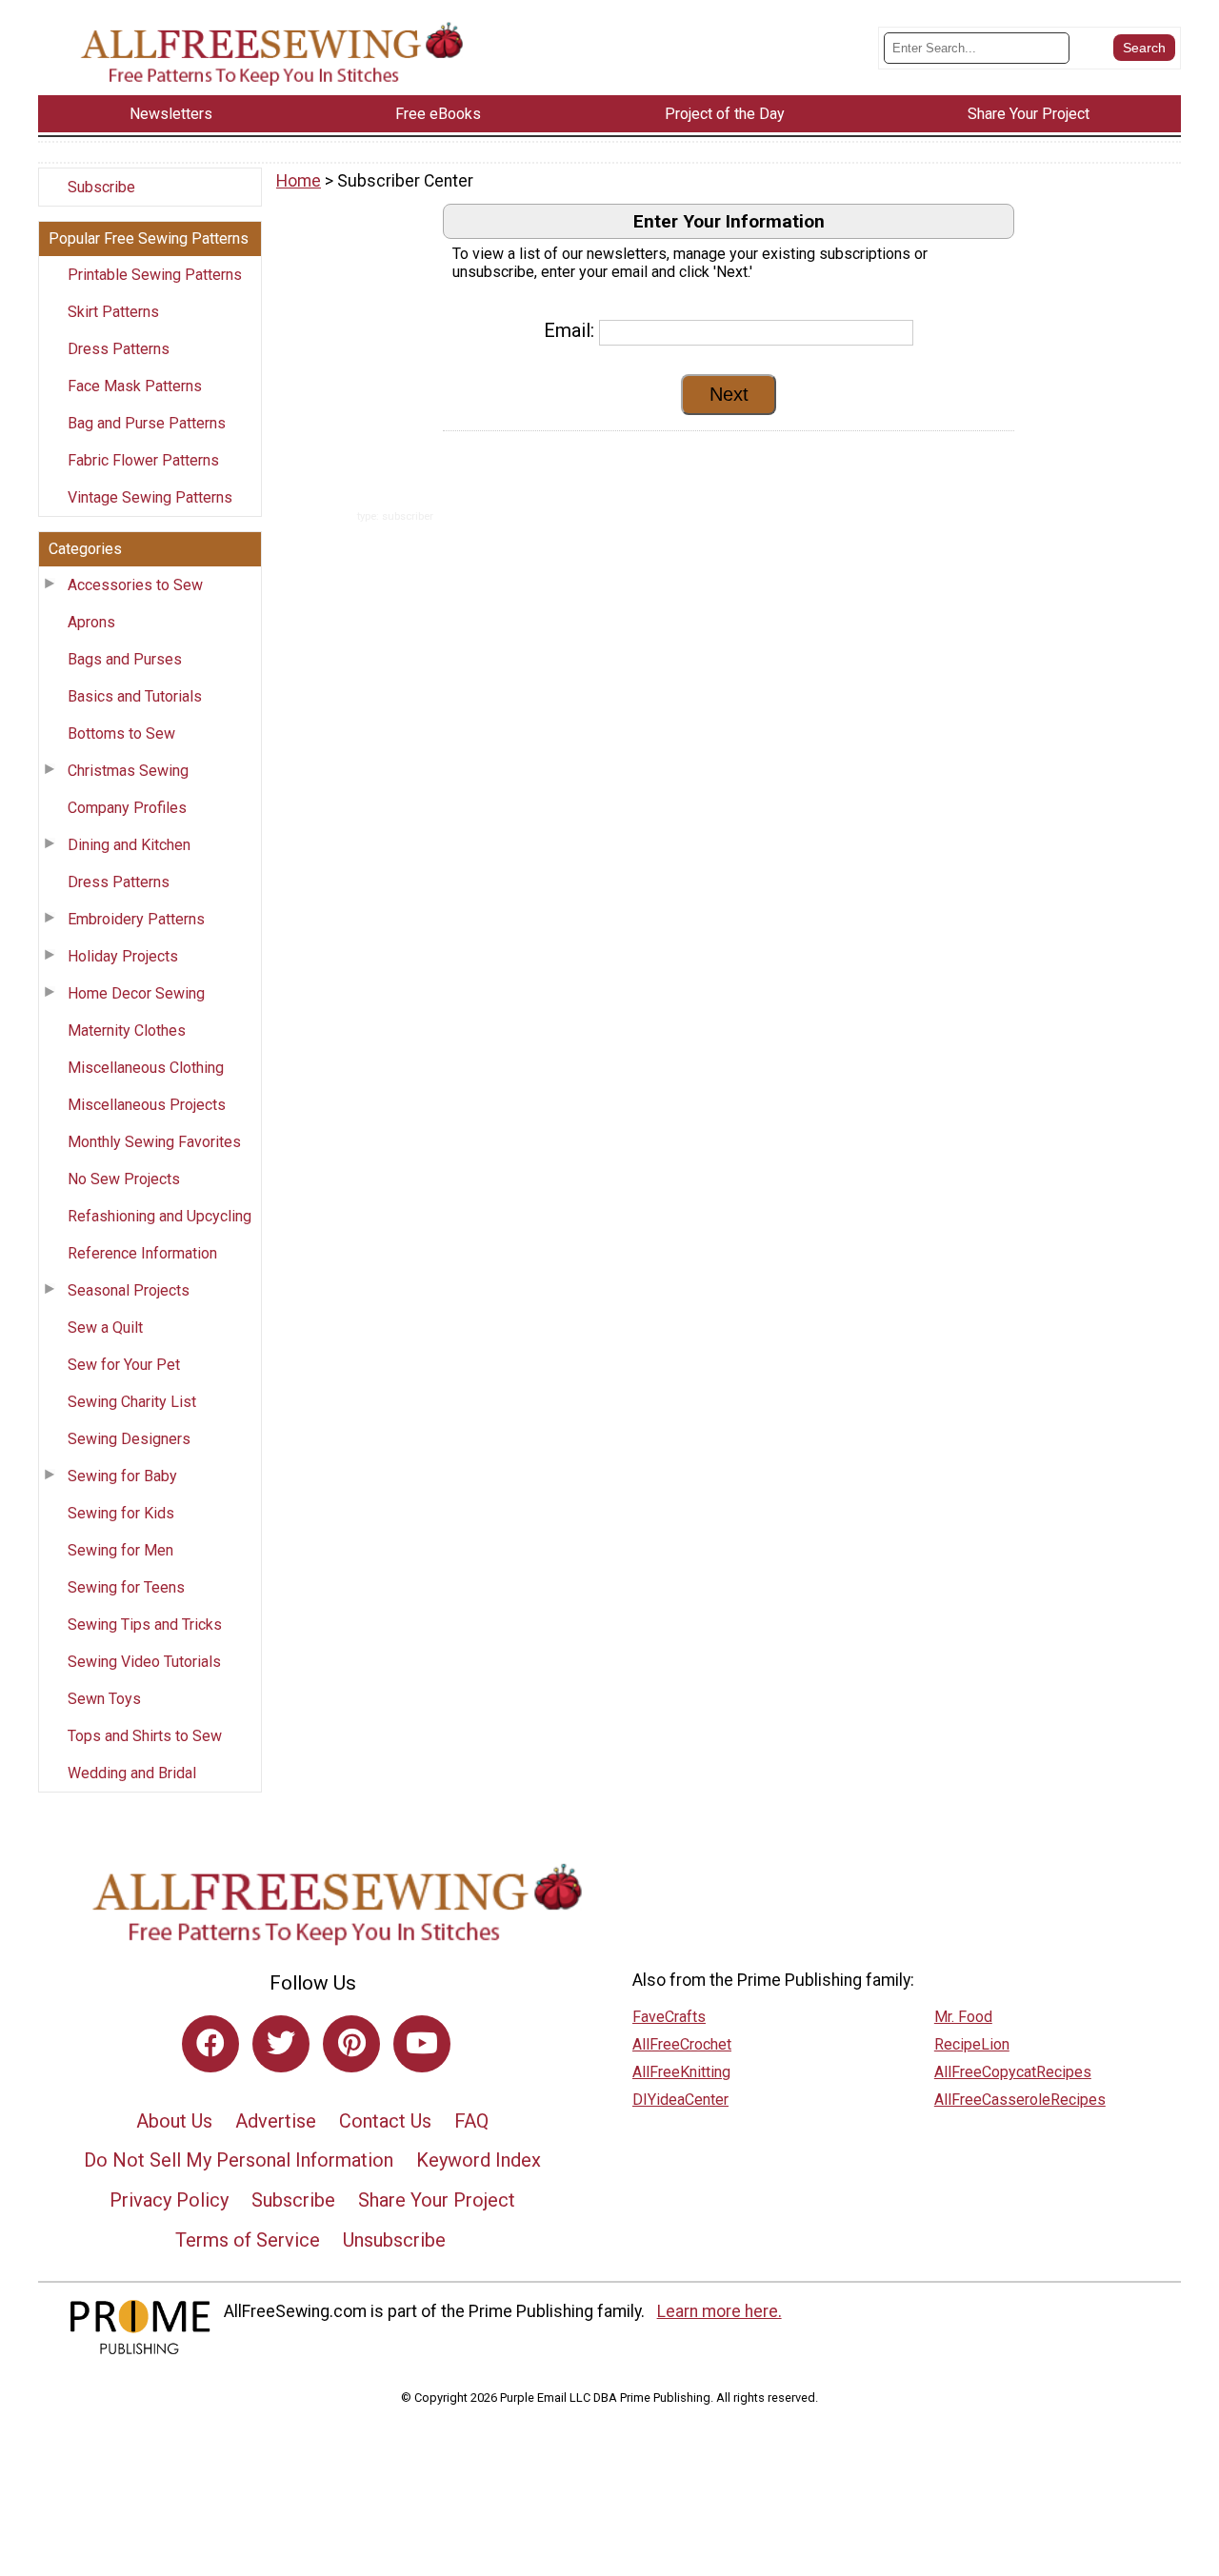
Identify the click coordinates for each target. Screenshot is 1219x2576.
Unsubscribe (394, 2240)
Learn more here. (719, 2311)
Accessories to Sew (135, 585)
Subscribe (101, 187)
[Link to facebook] (210, 2044)
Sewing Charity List (132, 1402)
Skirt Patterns (113, 312)
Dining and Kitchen (129, 845)
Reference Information (142, 1253)
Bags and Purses (125, 659)
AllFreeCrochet (682, 2044)
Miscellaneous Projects (147, 1105)
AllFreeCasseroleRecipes (1020, 2100)
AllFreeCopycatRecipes (1013, 2072)
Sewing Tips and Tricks (145, 1625)
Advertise (276, 2121)
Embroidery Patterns (136, 919)
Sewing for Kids (121, 1513)
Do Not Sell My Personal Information (239, 2160)
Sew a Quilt (105, 1328)
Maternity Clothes (127, 1030)
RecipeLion (972, 2044)
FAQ (471, 2121)
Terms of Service (248, 2240)
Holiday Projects (123, 956)
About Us (174, 2121)
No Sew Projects (124, 1179)
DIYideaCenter (680, 2100)
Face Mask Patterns (135, 386)
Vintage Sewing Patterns (150, 497)
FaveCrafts (669, 2017)
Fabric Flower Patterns (143, 460)
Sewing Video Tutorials (144, 1662)
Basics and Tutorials (135, 696)
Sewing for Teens (126, 1587)
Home (299, 181)
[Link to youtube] (422, 2044)
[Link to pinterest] (351, 2044)
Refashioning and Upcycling (160, 1216)
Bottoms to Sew (121, 733)
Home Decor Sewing (136, 993)
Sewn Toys (104, 1699)
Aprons (91, 622)
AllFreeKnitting (681, 2072)
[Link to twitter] (281, 2044)
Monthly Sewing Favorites (154, 1142)
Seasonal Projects (129, 1290)
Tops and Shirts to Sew (145, 1736)
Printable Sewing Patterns (155, 275)
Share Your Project (437, 2200)
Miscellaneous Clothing (146, 1068)
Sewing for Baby (122, 1476)
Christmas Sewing (128, 771)
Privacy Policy (169, 2200)
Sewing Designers (129, 1439)
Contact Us (385, 2121)
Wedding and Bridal (132, 1773)
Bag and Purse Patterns (147, 423)
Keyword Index (479, 2160)
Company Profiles (127, 808)
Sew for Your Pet (124, 1365)
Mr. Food (963, 2017)
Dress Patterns (119, 349)
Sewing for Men (120, 1550)
